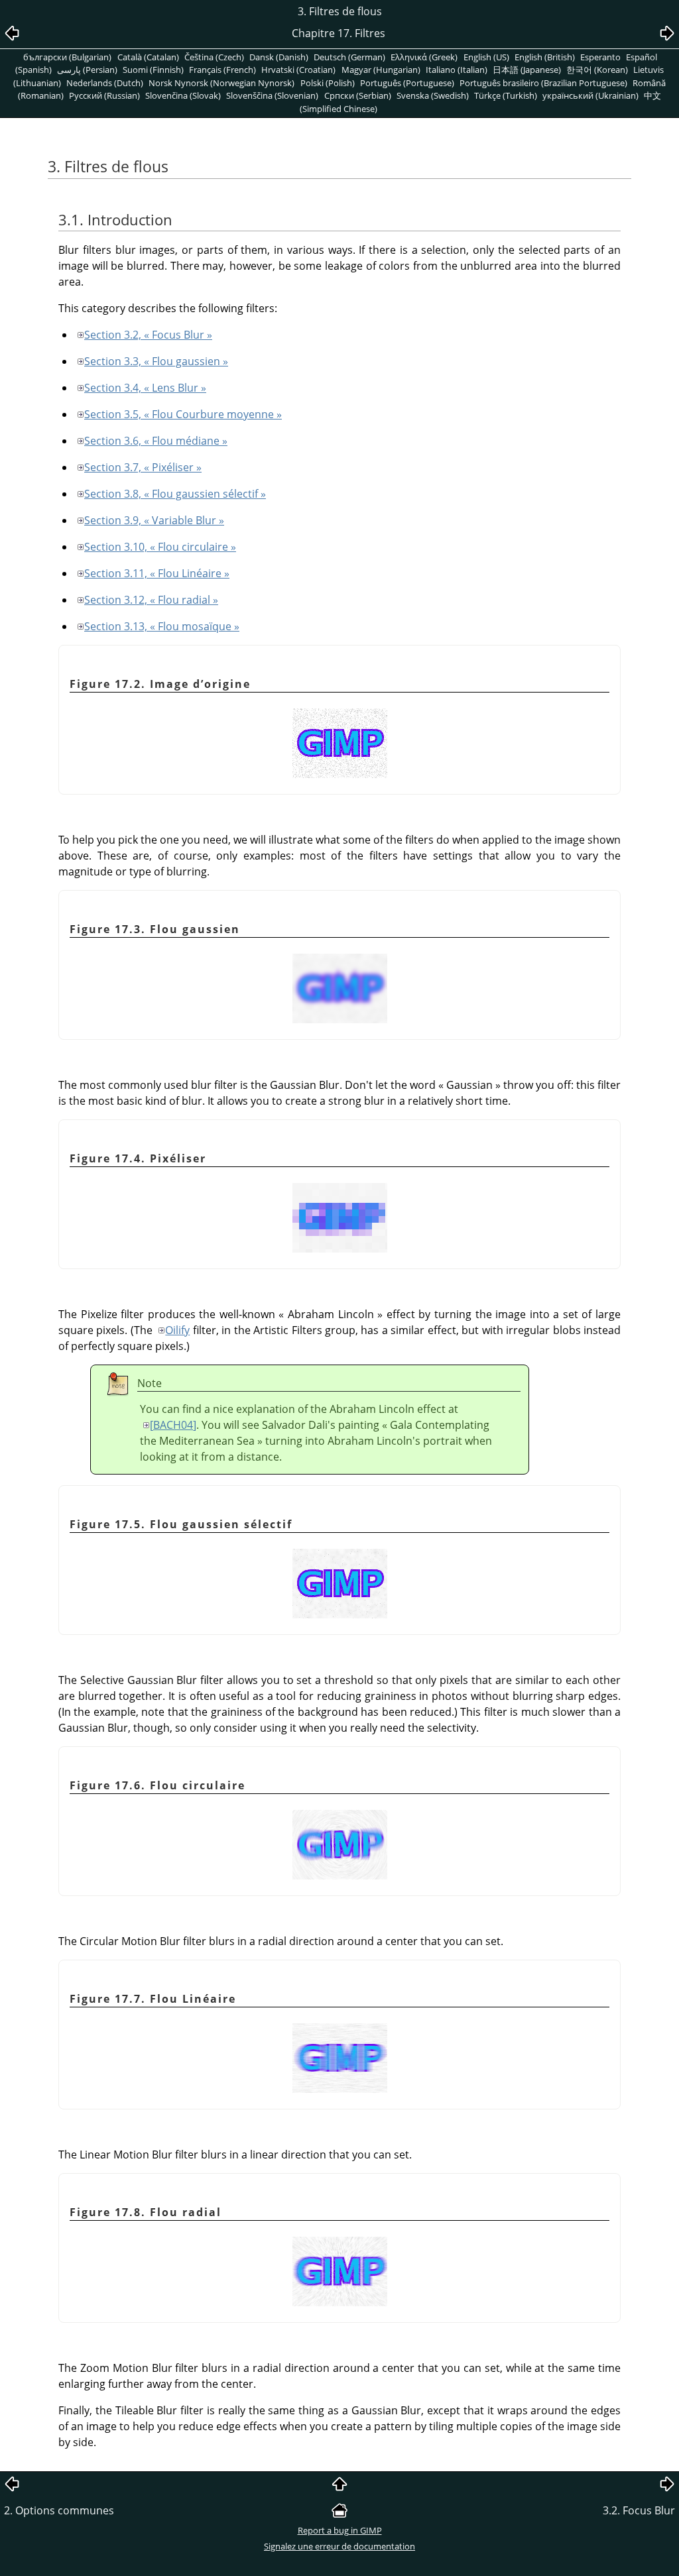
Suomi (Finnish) (153, 70)
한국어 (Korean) (597, 70)
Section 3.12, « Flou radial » (151, 600)
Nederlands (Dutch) (105, 83)
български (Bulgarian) (67, 57)
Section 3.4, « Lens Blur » (145, 388)
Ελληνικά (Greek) (424, 57)
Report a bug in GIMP (340, 2530)
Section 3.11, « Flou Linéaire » (157, 573)
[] (173, 1425)
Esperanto (600, 57)
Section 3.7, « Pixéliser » (143, 467)
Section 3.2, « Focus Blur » (148, 335)
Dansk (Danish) (279, 57)
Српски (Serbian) (358, 95)
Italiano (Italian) (457, 70)
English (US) (486, 57)
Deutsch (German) (349, 57)
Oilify (177, 1330)
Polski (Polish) (328, 83)
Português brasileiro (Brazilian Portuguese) (543, 83)
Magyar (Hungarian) (381, 70)
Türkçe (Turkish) (506, 95)
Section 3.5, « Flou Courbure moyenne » (183, 414)
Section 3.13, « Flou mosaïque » (162, 626)
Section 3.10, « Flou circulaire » (160, 547)
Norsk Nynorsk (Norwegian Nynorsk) (221, 83)
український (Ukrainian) (590, 95)
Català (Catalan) (148, 57)
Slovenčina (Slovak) (183, 95)
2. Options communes (59, 2510)
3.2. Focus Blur (639, 2510)
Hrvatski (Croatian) (298, 70)
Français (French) (222, 70)
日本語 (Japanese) (527, 70)
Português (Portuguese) (407, 83)
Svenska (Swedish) (433, 95)
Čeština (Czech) (214, 57)
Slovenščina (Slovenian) (272, 95)
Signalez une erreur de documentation (339, 2546)
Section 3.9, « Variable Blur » (154, 520)
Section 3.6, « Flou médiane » (156, 441)
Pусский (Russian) (104, 95)
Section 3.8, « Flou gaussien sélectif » (175, 494)
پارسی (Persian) (87, 70)
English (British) (545, 57)
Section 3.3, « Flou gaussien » (156, 361)
